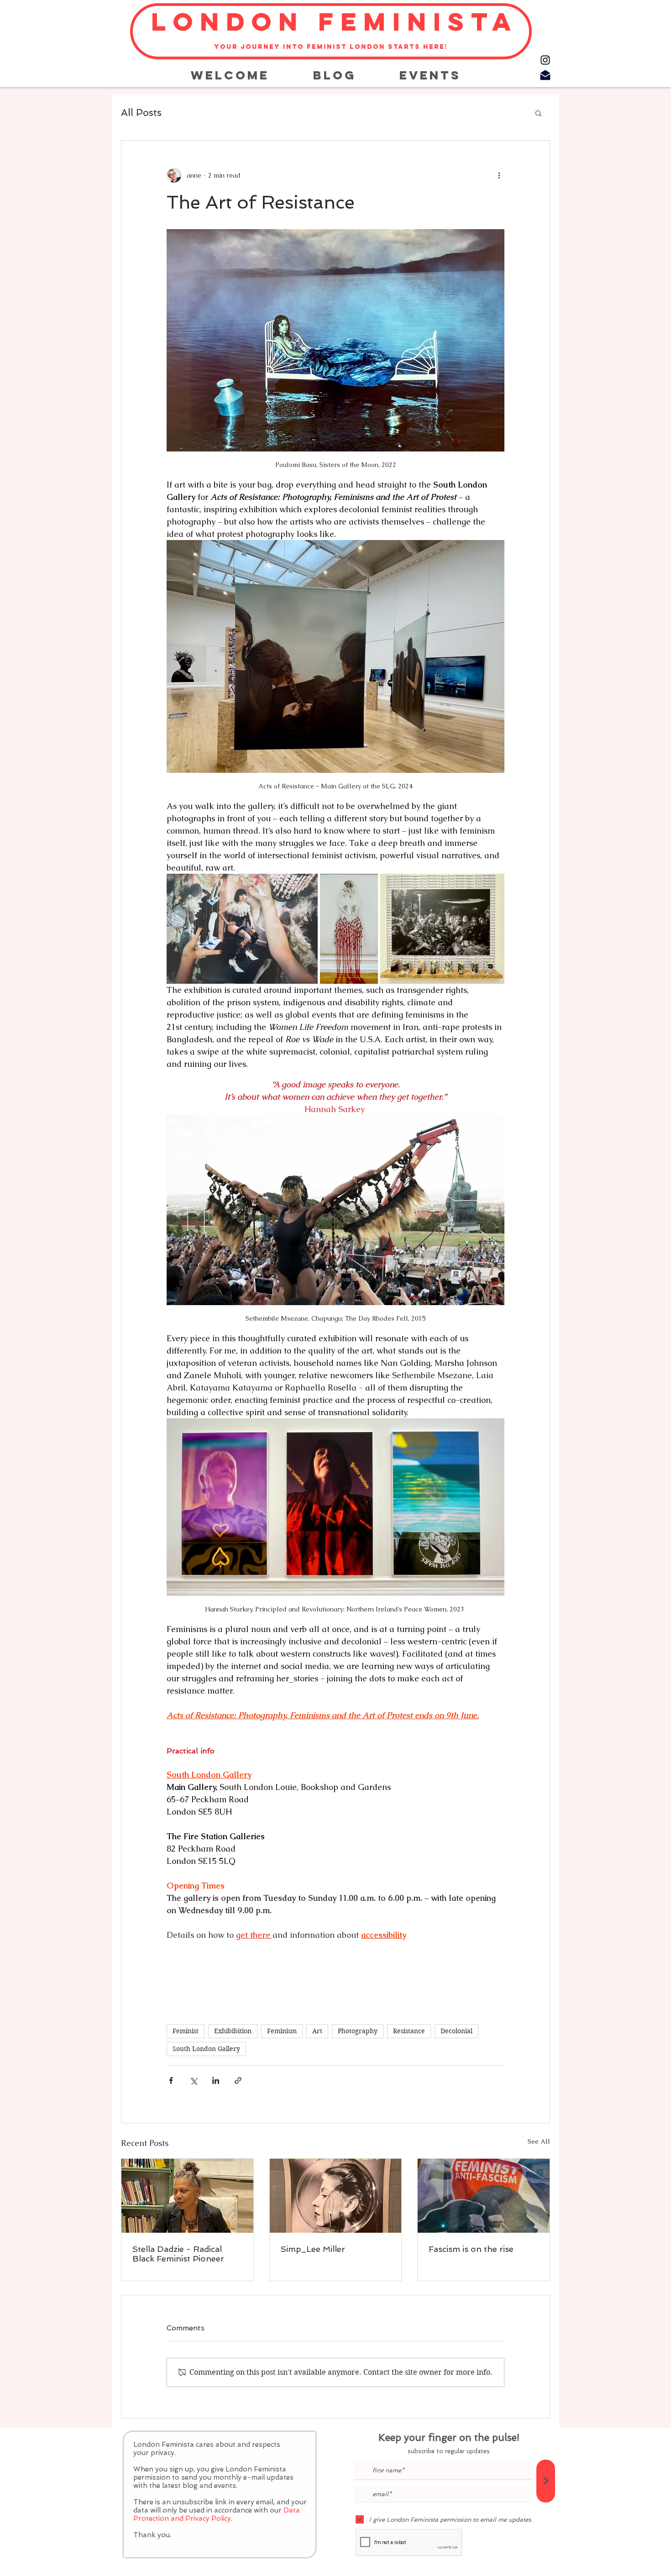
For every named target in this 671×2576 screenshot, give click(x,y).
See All (539, 2141)
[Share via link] (238, 2080)
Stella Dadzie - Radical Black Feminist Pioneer (178, 2254)
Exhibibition (233, 2031)
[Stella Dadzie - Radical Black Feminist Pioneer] (187, 2196)
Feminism (282, 2031)
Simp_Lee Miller (313, 2249)
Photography (358, 2031)
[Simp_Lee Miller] (336, 2196)
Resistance (409, 2031)
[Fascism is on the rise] (484, 2196)
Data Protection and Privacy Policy (217, 2514)
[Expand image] (242, 929)
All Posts (141, 113)
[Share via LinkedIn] (216, 2080)
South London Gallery (206, 2049)
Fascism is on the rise (471, 2249)
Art (317, 2031)
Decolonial (456, 2031)
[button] (538, 113)
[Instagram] (545, 60)
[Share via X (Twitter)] (193, 2080)
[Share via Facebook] (171, 2080)
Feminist (186, 2031)
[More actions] (499, 175)
